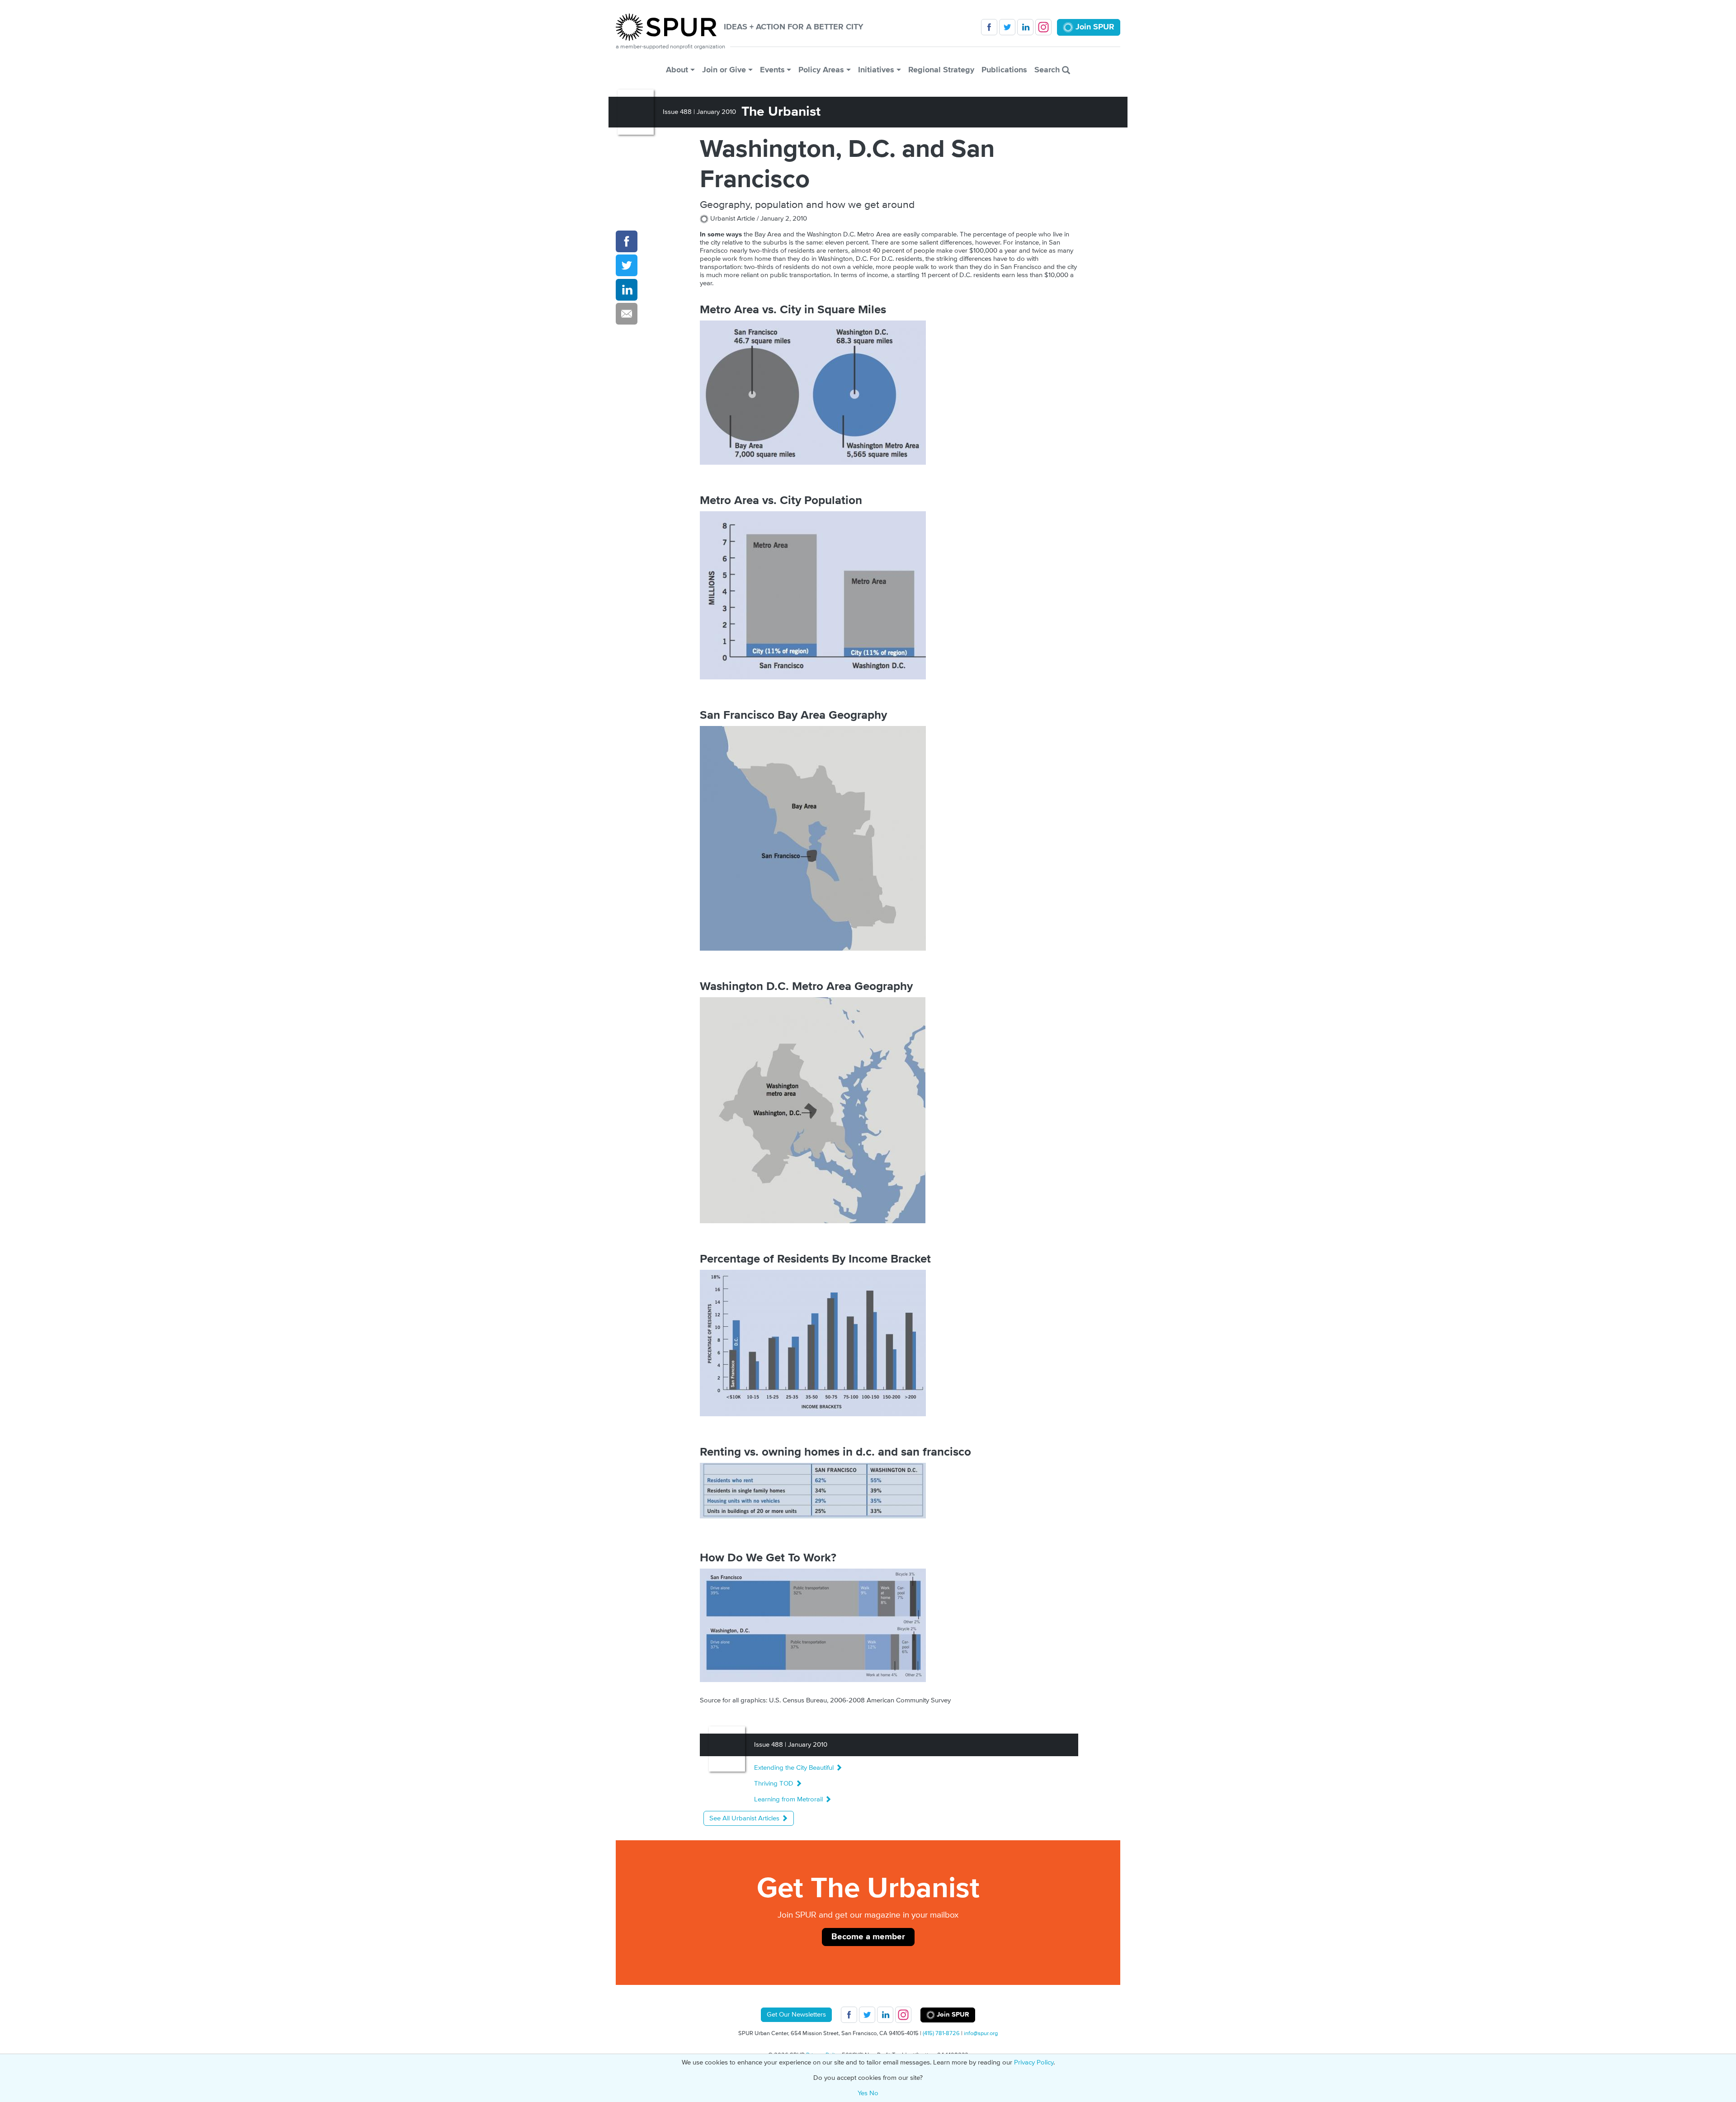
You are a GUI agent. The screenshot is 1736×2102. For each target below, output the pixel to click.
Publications (1004, 70)
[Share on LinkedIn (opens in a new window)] (627, 290)
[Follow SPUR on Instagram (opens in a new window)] (1043, 27)
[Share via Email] (627, 314)
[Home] (670, 27)
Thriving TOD (775, 1784)
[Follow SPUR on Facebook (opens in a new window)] (989, 27)
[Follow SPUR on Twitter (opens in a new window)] (1007, 27)
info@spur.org (981, 2033)
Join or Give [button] (724, 70)
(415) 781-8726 (941, 2033)
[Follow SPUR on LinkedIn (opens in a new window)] (1025, 27)
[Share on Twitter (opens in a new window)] (627, 265)
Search (1048, 70)
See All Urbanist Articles (745, 1818)
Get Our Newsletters (796, 2015)
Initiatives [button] (876, 70)
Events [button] (772, 70)
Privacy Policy (1034, 2062)
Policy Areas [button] (821, 70)
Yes (863, 2093)
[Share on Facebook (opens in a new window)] (627, 241)
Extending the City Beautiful (795, 1768)
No (874, 2093)
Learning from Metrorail (789, 1799)
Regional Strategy (941, 70)
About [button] (677, 70)
